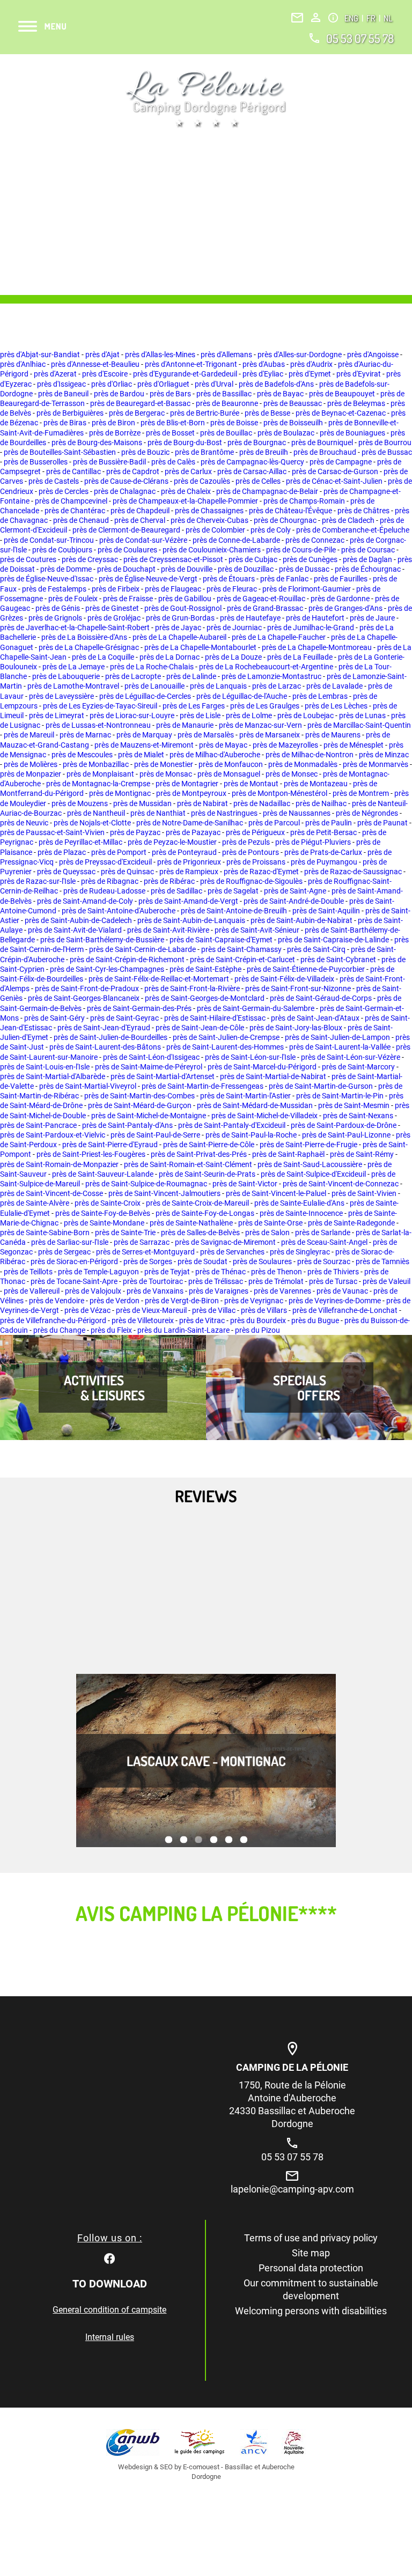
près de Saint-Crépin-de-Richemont (127, 959)
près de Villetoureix (143, 1320)
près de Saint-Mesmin (354, 1105)
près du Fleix (111, 1330)
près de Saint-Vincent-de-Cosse (51, 1193)
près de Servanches (232, 1252)
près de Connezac (315, 540)
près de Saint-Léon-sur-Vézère (351, 1057)
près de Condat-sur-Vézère (143, 540)
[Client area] (316, 17)
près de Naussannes (297, 813)
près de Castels (54, 481)
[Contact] (297, 18)
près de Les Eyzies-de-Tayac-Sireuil (100, 706)
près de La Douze (233, 657)
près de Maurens (333, 735)
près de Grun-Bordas (180, 618)
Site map (311, 2253)
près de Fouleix (73, 599)
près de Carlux (188, 471)
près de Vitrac (202, 1320)
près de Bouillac (226, 433)
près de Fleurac (232, 589)
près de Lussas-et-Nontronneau (98, 725)
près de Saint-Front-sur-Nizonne (298, 988)
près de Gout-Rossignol (183, 608)
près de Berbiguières (70, 413)
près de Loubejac (306, 715)
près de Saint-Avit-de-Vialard (75, 930)
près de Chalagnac (125, 491)
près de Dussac (304, 569)
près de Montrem (361, 793)
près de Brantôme (204, 452)
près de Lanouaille (154, 686)
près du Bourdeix (258, 1320)
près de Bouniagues (352, 433)
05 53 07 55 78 (360, 38)
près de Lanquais (218, 686)
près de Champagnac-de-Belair (267, 491)
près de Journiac (234, 628)
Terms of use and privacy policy (311, 2238)
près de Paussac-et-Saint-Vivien (52, 832)
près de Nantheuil (96, 813)
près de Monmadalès (303, 764)
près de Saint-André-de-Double (294, 901)
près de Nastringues (224, 813)
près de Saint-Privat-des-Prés (199, 1154)
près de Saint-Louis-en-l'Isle (45, 1067)
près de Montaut (251, 784)
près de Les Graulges (265, 706)
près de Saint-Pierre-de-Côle (209, 1145)
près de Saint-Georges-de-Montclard (205, 998)
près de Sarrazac (142, 1242)
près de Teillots (28, 1272)
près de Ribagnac (110, 881)
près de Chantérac (75, 511)
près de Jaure (372, 618)
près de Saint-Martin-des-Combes (139, 1096)
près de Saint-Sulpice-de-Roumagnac (146, 1184)
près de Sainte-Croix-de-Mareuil (197, 1203)
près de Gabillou (185, 599)
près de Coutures (28, 559)
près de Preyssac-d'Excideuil (105, 862)
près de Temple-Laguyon (98, 1272)
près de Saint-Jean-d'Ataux (315, 1018)
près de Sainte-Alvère (35, 1203)
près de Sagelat (233, 891)
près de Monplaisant (100, 774)
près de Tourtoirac (153, 1281)
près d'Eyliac (263, 374)
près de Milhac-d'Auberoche (215, 755)
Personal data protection (311, 2268)
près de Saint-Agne (295, 891)
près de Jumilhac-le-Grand (311, 628)
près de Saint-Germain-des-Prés (139, 1008)
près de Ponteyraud (184, 852)
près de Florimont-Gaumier (307, 589)
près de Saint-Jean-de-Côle (200, 1028)
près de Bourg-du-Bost (185, 442)
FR (372, 18)
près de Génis (58, 608)
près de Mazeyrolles (285, 745)
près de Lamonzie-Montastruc (271, 676)
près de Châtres (363, 511)
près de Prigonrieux (189, 862)
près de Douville (187, 569)
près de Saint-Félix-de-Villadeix (284, 979)
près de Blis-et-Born (173, 423)
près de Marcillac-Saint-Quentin (359, 725)
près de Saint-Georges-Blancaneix (84, 998)
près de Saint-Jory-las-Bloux (296, 1028)
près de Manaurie (185, 725)
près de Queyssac (66, 872)
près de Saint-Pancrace (38, 1125)
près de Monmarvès (376, 764)
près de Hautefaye (250, 618)
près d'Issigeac (61, 384)
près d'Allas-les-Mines (160, 355)
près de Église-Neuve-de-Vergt (148, 579)
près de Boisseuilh (293, 423)
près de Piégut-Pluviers (313, 842)
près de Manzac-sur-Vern (260, 725)
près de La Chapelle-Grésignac (89, 647)
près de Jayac (178, 628)
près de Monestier (164, 764)
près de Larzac (277, 686)
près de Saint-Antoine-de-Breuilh (234, 911)
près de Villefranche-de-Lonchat (345, 1310)
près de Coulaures (127, 550)
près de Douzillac (246, 569)
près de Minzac (384, 755)
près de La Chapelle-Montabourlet (200, 647)
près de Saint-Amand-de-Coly (85, 901)
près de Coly (271, 530)
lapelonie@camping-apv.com (292, 2189)
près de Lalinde (191, 676)
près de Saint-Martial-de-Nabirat (273, 1076)
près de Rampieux (189, 872)
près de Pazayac (193, 832)
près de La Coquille (103, 657)
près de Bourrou (385, 442)
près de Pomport (119, 852)
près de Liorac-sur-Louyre (132, 715)
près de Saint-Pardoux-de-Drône (344, 1125)
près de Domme (66, 569)
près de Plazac (62, 852)
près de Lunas (362, 715)
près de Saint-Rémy (362, 1154)
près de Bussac (387, 452)
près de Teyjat (167, 1272)
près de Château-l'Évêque (290, 511)
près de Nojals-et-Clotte (92, 823)
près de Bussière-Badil (109, 462)
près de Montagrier (187, 784)
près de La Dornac (170, 657)
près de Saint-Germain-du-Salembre (256, 1008)
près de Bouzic (145, 452)
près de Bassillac (224, 394)
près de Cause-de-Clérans (126, 481)
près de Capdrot (133, 471)
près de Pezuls (246, 842)
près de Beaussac (293, 403)
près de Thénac (220, 1272)
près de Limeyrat (57, 715)
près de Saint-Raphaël (288, 1154)
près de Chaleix (186, 491)
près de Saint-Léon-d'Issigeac (151, 1057)
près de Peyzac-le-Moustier (172, 842)
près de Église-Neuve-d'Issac (47, 579)
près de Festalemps (54, 589)
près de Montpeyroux (191, 793)
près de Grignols (55, 618)
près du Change (59, 1330)
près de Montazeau (316, 784)
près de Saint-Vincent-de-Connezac (341, 1184)
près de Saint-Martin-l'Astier (245, 1096)
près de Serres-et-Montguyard (145, 1252)
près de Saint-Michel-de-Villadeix (264, 1116)
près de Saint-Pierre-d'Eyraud (110, 1145)
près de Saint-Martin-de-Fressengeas (203, 1086)
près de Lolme (249, 715)
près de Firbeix (116, 589)
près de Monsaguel (229, 774)
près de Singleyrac (300, 1252)
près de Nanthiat (158, 813)
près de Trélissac (216, 1281)
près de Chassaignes (209, 511)
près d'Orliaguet (163, 384)
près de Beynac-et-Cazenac (341, 413)
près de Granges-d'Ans (345, 608)
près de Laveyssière (61, 696)
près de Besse (267, 413)
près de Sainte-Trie (125, 1232)
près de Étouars (229, 579)
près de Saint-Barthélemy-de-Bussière (102, 940)
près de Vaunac (342, 1291)
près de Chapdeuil (140, 511)
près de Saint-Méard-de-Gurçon (140, 1105)
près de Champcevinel (71, 501)
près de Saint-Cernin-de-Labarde (142, 949)
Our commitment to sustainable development (311, 2289)
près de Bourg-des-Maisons (97, 442)
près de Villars (264, 1310)
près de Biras (65, 423)
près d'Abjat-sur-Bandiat (40, 355)
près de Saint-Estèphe (205, 969)
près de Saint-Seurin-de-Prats (207, 1174)
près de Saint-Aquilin (326, 911)
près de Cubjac (253, 559)
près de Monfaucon (231, 764)
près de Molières (31, 764)
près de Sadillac (176, 891)
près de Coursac (368, 550)
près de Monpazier (31, 774)
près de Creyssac (90, 559)
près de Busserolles (36, 462)
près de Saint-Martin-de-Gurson (321, 1086)
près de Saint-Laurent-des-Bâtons (105, 1047)
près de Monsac (166, 774)
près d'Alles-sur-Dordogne (300, 355)
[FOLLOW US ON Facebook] (109, 2257)
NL (388, 18)
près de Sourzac (324, 1261)
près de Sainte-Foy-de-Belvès (103, 1213)
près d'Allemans (226, 355)
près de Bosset (170, 433)
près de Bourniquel (322, 442)
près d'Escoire (105, 374)
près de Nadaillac (262, 803)
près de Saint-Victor (245, 1184)
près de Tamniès (382, 1261)
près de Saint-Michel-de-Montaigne (149, 1116)
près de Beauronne (227, 403)
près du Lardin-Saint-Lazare (183, 1330)
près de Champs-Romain (304, 501)
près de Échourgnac (368, 569)
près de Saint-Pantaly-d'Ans (127, 1125)
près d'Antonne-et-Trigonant (191, 364)
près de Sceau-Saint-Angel (324, 1242)
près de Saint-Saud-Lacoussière (310, 1164)
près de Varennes (282, 1291)
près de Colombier (215, 530)
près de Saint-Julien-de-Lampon (337, 1037)
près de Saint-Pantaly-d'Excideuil (232, 1125)
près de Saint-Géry (54, 1018)
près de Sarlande (323, 1232)
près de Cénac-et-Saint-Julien (334, 481)
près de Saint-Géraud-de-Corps (321, 998)
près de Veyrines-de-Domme (335, 1301)
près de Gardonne (340, 599)
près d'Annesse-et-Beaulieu (95, 364)
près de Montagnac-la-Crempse (98, 784)
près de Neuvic (24, 823)
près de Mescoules (82, 755)
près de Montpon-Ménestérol (279, 793)
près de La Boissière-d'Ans (84, 637)
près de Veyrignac (254, 1301)
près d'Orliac (112, 384)
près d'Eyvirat (359, 374)
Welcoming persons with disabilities (311, 2311)
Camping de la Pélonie (292, 2067)
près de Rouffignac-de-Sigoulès (251, 881)
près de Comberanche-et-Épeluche (353, 530)
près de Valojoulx (93, 1291)
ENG (352, 18)
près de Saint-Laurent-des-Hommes (225, 1047)
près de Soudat (203, 1261)
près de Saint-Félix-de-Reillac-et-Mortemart (159, 979)
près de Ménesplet (354, 745)
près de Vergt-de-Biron (182, 1301)
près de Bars (170, 394)
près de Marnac (85, 735)
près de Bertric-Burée (205, 413)
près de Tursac (333, 1281)
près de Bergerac (137, 413)
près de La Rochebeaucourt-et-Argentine (266, 667)
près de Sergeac (64, 1252)
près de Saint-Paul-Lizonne (346, 1135)
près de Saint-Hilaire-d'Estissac (215, 1018)
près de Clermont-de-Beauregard (126, 530)
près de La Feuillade (300, 657)
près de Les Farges (194, 706)
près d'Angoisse (373, 355)
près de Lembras (320, 696)
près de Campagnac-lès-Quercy (252, 462)
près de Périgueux (255, 832)
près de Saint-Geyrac (124, 1018)
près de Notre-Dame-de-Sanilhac (190, 823)
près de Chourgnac (285, 520)
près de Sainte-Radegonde (351, 1223)
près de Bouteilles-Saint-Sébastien (60, 452)
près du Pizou (257, 1330)
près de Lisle (200, 715)
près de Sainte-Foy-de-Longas (205, 1213)
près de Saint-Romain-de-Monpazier (59, 1164)
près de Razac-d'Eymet (261, 872)
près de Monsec (292, 774)
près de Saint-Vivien (364, 1193)
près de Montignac (120, 793)
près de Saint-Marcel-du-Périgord (262, 1067)
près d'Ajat (102, 355)
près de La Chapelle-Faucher (279, 637)
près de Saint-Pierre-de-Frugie (308, 1145)
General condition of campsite (109, 2310)
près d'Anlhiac (23, 364)
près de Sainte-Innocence (301, 1213)
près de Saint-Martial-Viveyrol (88, 1086)
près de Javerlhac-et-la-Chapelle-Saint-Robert (75, 628)
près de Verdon (115, 1301)
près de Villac (214, 1310)
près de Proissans (256, 862)
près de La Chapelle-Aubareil (179, 637)
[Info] (333, 18)
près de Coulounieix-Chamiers (212, 550)
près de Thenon (277, 1272)
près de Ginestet (112, 608)
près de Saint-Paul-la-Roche (251, 1135)
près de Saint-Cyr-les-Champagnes (107, 969)
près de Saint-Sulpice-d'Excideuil (313, 1174)
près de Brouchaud (325, 452)
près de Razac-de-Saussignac (353, 872)
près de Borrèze (115, 433)
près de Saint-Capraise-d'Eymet (221, 940)
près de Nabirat (203, 803)
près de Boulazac (286, 433)
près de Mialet (141, 755)
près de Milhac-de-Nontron (310, 755)
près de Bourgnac (257, 442)
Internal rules (110, 2337)
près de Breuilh (264, 452)
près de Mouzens (80, 803)
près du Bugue (315, 1320)
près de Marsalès (206, 735)
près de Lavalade (334, 686)
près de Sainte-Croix (108, 1203)
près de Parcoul (274, 823)
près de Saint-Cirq (316, 949)
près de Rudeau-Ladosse (104, 891)
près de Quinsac (127, 872)
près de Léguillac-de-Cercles (145, 696)
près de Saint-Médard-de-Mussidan (255, 1105)
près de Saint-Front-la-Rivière (192, 988)
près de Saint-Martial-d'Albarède (53, 1076)
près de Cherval (140, 520)
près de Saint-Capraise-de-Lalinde (333, 940)
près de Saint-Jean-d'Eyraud (104, 1028)
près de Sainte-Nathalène (191, 1223)
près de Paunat (382, 823)
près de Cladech (348, 520)
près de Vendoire (57, 1301)
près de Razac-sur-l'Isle (38, 881)
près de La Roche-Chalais (152, 667)
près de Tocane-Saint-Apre (74, 1281)
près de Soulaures (262, 1261)
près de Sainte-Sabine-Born (45, 1232)
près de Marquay (144, 735)
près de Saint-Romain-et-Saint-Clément (188, 1164)
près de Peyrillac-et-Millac (80, 842)
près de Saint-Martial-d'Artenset (163, 1076)
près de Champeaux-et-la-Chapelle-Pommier (185, 501)
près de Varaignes (219, 1291)
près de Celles (258, 481)
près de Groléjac (114, 618)
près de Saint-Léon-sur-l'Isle (250, 1057)
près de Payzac (135, 832)
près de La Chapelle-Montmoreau (317, 647)
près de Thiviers (333, 1272)
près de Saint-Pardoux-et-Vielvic (53, 1135)
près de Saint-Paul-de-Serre (155, 1135)
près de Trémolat (276, 1281)
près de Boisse (234, 423)
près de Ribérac (169, 881)
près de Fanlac (284, 579)
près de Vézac (87, 1310)
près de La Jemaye (73, 667)
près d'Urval (214, 384)
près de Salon (267, 1232)
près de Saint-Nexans (358, 1116)
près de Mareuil (29, 735)
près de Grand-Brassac (265, 608)
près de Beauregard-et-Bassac (140, 403)
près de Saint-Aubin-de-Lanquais (191, 920)
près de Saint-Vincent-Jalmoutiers (164, 1193)
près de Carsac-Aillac (252, 471)
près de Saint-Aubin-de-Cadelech (78, 920)
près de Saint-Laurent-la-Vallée (340, 1047)
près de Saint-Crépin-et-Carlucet (242, 959)
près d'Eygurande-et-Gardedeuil (185, 374)
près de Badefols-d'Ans (276, 384)
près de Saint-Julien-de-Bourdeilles (111, 1037)
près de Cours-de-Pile (301, 550)
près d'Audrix (311, 364)
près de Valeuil (387, 1281)
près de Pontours (251, 852)
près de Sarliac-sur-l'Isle (70, 1242)
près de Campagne (341, 462)
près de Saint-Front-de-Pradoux (87, 988)
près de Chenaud (81, 520)
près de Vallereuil (32, 1291)
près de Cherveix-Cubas (209, 520)
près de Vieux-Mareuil (151, 1310)
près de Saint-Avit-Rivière (168, 930)
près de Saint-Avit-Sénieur (257, 930)
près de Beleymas (356, 403)
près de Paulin (329, 823)
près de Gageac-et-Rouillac (261, 599)
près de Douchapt (126, 569)
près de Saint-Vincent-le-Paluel (276, 1193)
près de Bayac (280, 394)
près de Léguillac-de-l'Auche (242, 696)
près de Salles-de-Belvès (200, 1232)
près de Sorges (148, 1261)
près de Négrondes (367, 813)
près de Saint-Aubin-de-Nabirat (301, 920)
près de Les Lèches (336, 706)
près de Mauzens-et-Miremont (144, 745)
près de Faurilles (341, 579)
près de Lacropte (133, 676)
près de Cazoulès (202, 481)
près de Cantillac (73, 471)
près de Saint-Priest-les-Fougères (91, 1154)
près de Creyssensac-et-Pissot (173, 559)
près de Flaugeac (173, 589)
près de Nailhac (321, 803)
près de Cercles (64, 491)
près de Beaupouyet (342, 394)
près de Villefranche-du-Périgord (53, 1320)
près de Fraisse (128, 599)
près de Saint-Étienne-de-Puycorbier (306, 969)
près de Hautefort (315, 618)
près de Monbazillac (96, 764)
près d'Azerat (55, 374)
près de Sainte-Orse (270, 1223)
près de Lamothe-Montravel (73, 686)
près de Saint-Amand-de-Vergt (188, 901)
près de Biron (113, 423)
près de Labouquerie (66, 676)
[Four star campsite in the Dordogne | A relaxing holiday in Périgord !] (206, 99)
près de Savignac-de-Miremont (225, 1242)
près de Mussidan (142, 803)
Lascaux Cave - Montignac (206, 1761)
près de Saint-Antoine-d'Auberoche (119, 911)
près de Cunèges (310, 559)
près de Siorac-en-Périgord (74, 1261)
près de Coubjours (62, 550)
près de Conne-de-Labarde (236, 540)
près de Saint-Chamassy (241, 949)
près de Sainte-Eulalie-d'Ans (299, 1203)
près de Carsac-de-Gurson (335, 471)
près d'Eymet (310, 374)
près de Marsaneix (270, 735)
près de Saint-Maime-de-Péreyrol (149, 1067)
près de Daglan (367, 559)
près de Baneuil (63, 394)
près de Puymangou (324, 862)
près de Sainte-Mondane (104, 1223)
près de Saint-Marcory (358, 1067)
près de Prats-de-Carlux (323, 852)
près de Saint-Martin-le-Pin (340, 1096)
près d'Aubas (264, 364)
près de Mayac (223, 745)
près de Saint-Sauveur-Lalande (103, 1174)
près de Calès (173, 462)
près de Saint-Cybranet (338, 959)
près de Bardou (119, 394)
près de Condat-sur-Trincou (49, 540)
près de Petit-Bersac (323, 832)
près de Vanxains (155, 1291)
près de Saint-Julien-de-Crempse (226, 1037)
